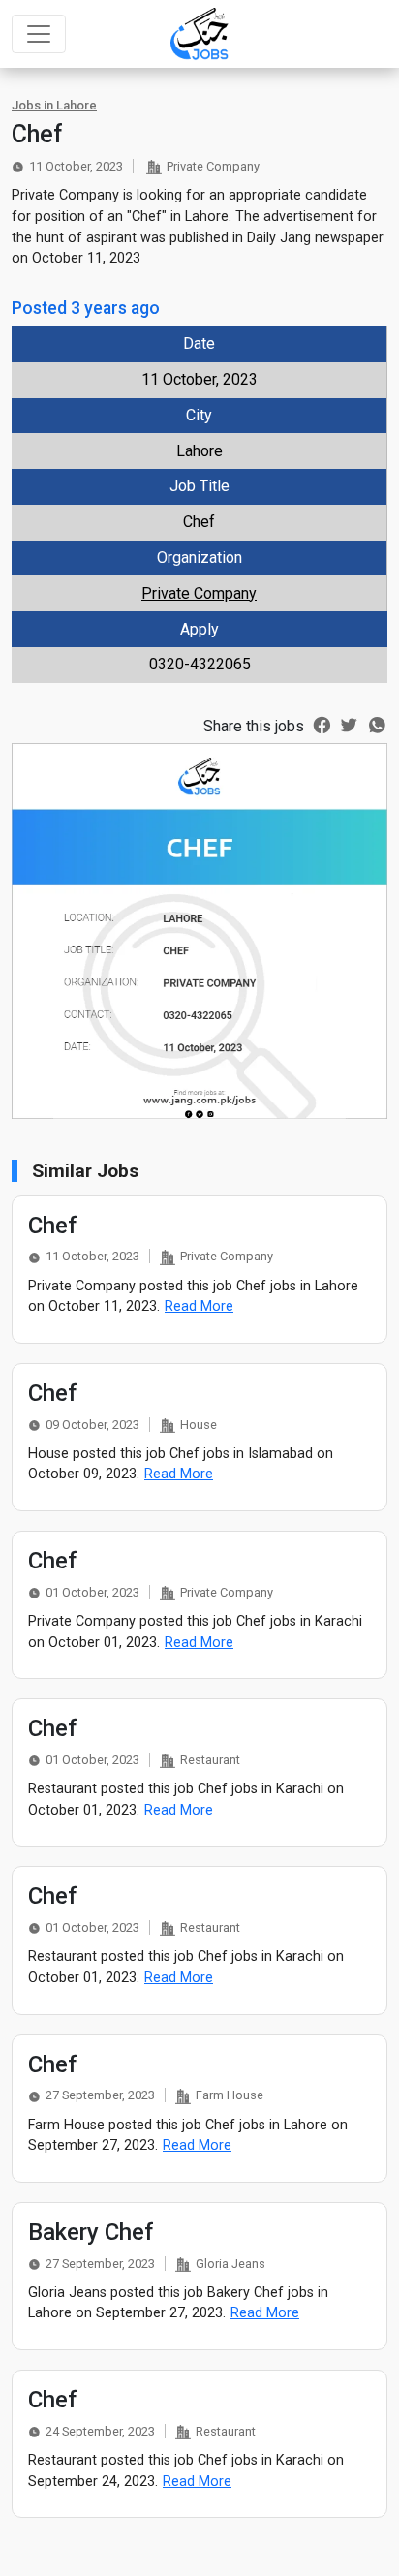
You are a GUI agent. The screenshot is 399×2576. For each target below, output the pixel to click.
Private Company (199, 593)
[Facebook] (322, 724)
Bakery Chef (91, 2232)
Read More (199, 1306)
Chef (52, 1226)
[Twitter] (349, 724)
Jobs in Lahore (54, 105)
